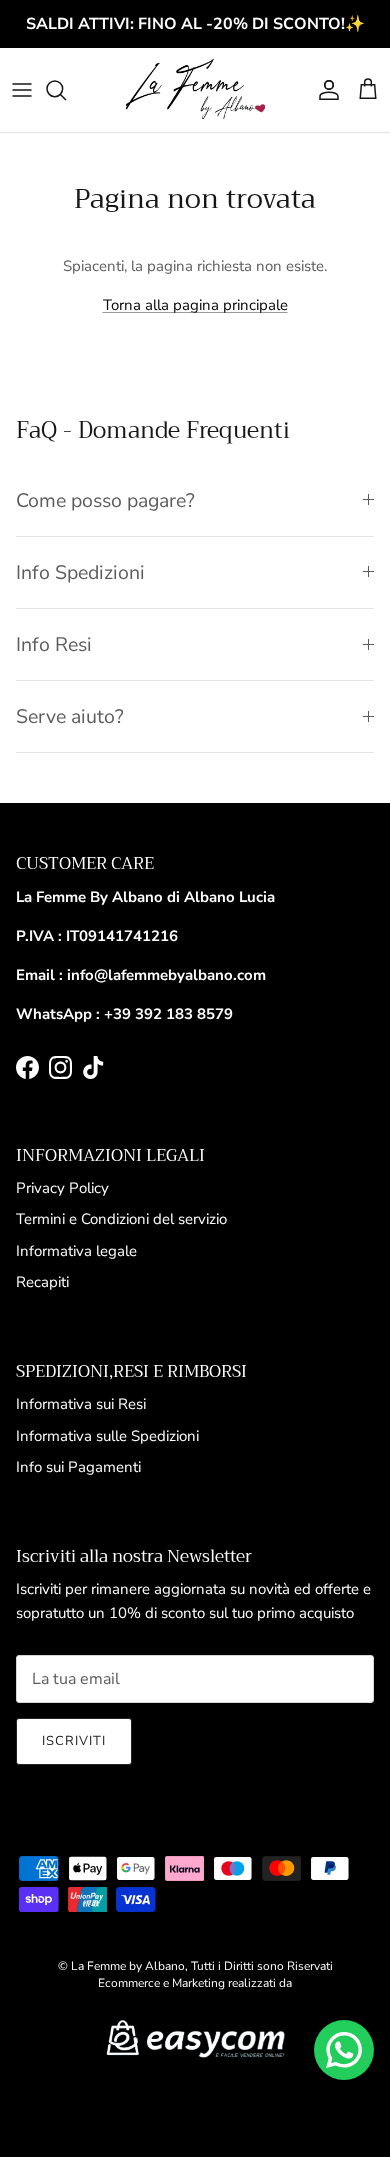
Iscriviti (74, 1741)
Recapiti (42, 1282)
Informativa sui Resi (81, 1404)
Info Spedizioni (80, 572)
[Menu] (22, 90)
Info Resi (54, 644)
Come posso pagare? (105, 500)
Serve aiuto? (70, 716)
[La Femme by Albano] (195, 90)
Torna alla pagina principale (195, 305)
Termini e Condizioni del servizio (121, 1219)
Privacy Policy (62, 1188)
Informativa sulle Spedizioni (107, 1436)
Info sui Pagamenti (78, 1467)
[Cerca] (66, 90)
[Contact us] (344, 2050)
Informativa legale (76, 1251)
